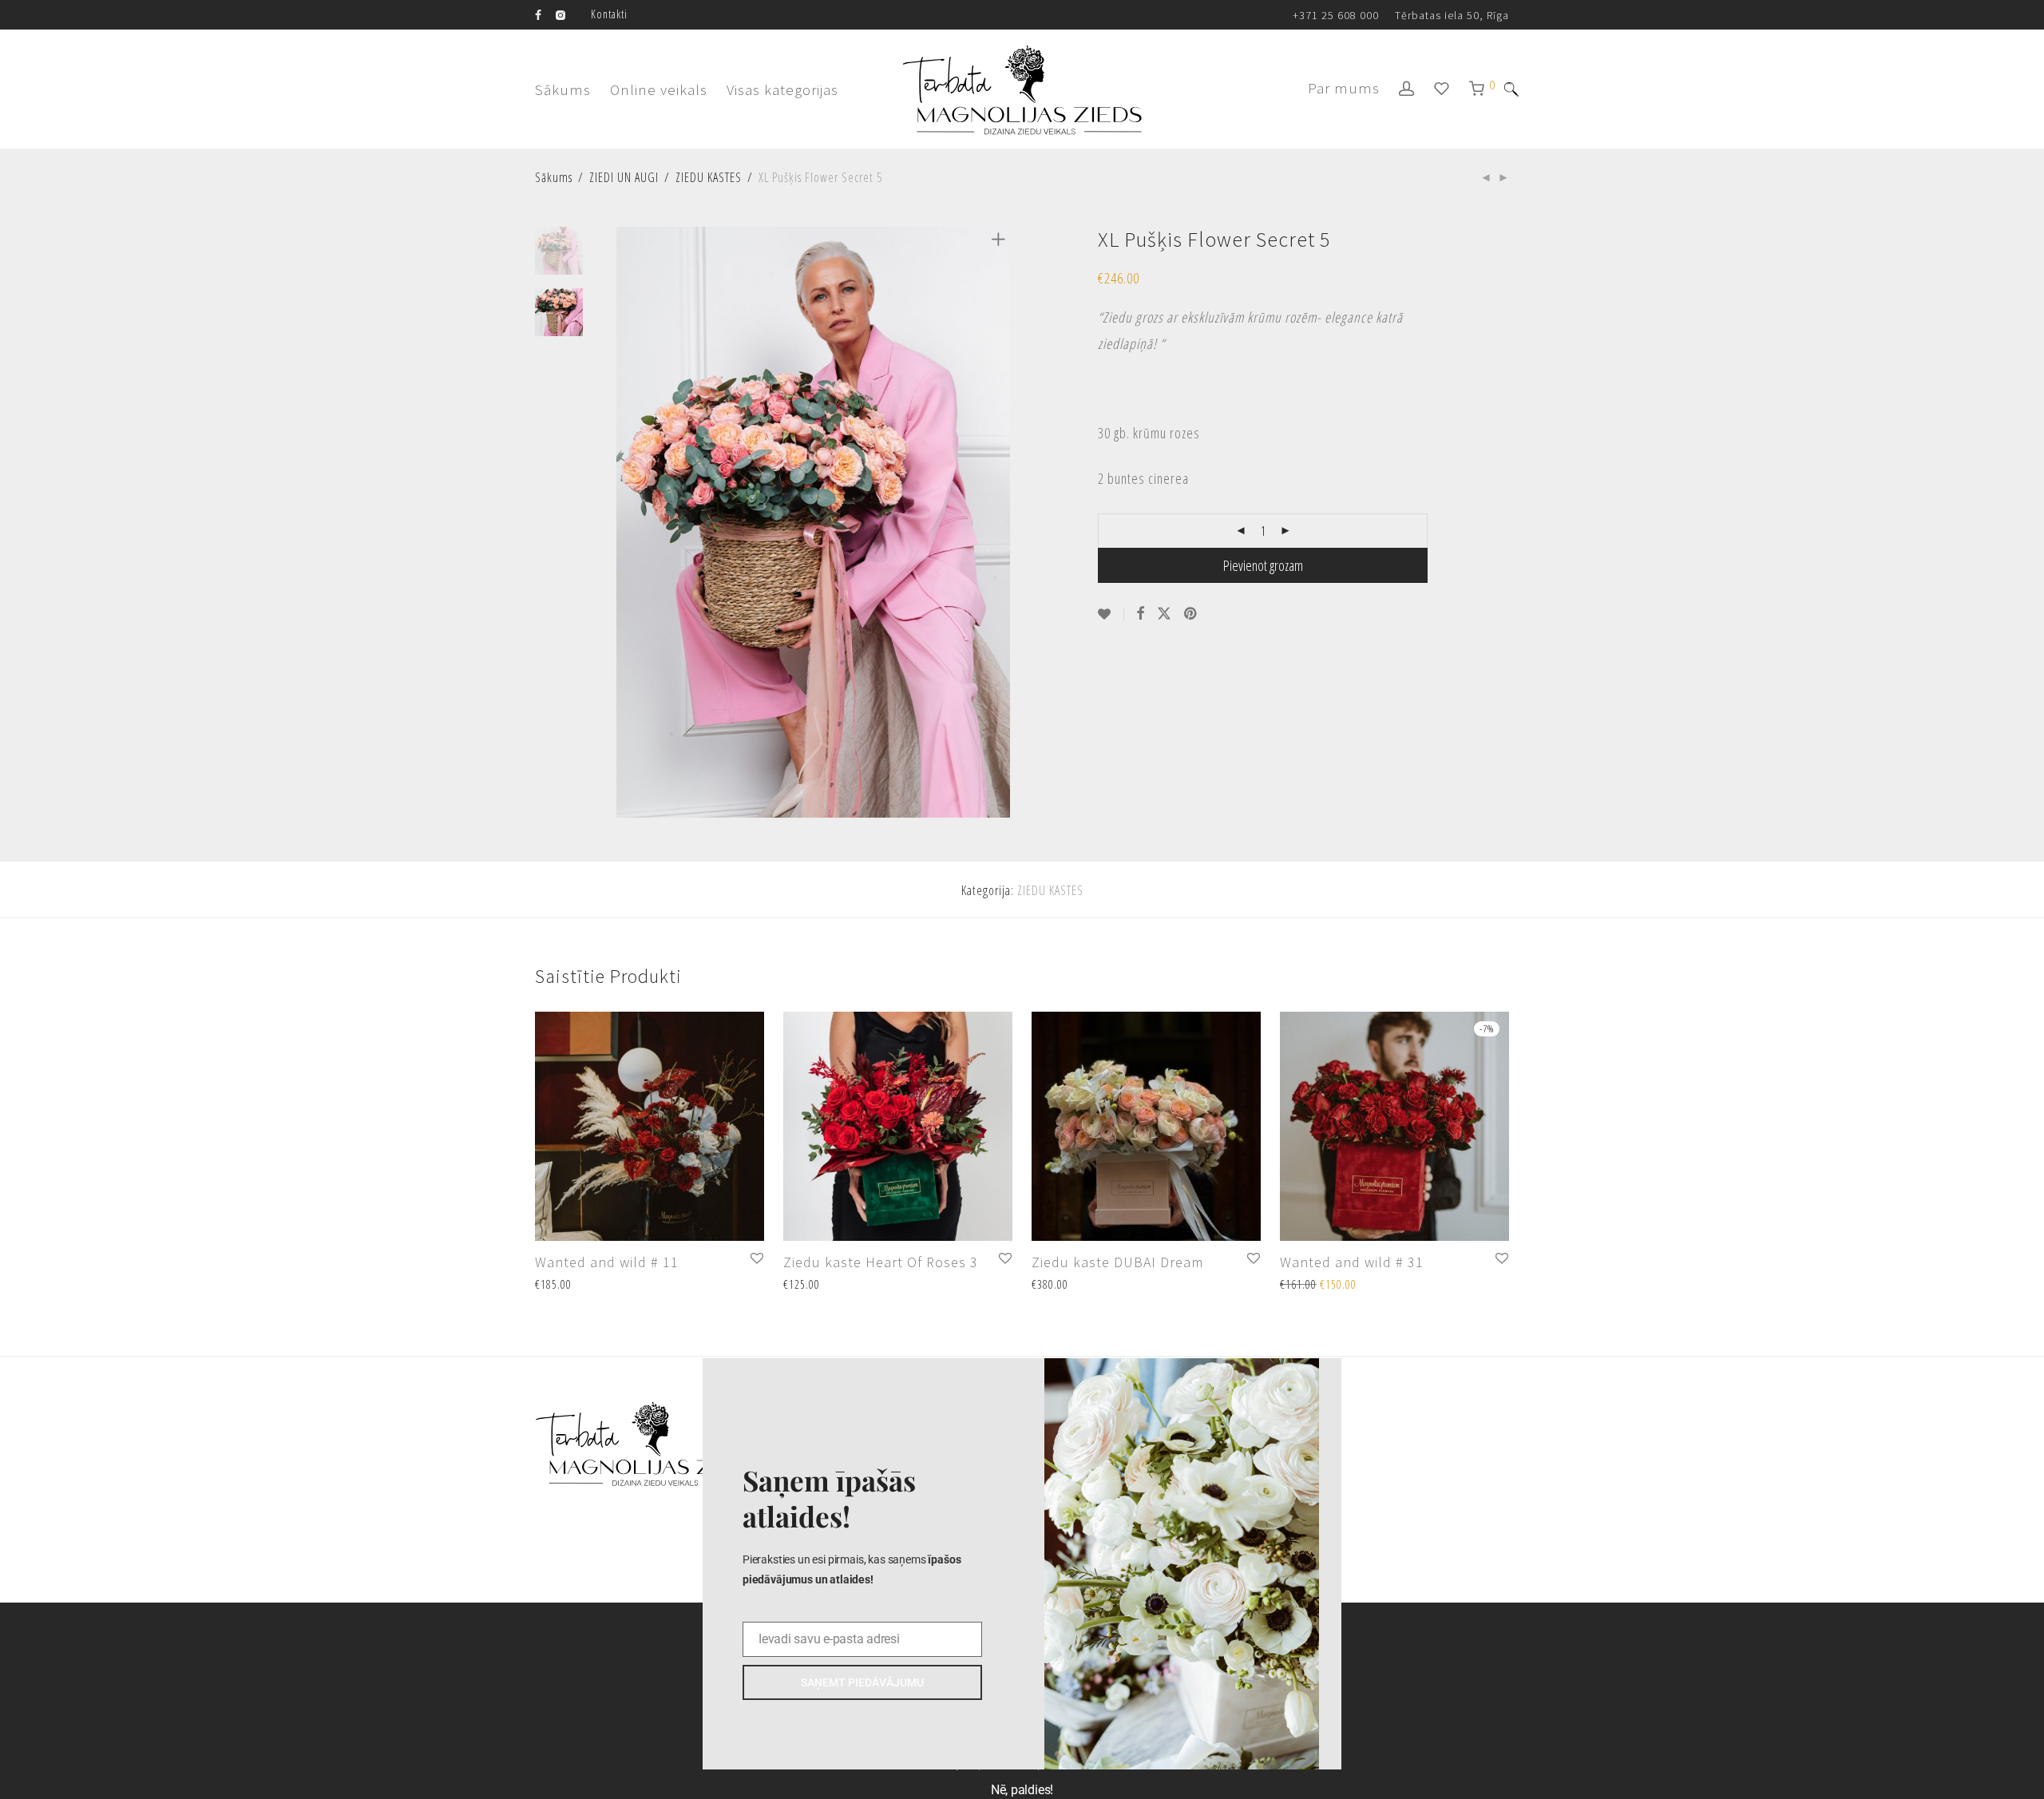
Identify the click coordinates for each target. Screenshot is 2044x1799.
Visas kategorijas (782, 89)
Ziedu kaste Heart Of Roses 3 (881, 1262)
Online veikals (659, 89)
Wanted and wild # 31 (1352, 1262)
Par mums (1344, 88)
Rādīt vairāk (556, 1285)
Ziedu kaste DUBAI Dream (1117, 1262)
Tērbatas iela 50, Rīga (1452, 15)
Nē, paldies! (1022, 1790)
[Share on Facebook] (1141, 614)
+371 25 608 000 (1336, 15)
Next (1001, 522)
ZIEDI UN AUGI (624, 177)
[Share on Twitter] (1165, 614)
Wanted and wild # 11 (607, 1262)
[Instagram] (561, 14)
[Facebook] (539, 14)
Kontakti (609, 14)
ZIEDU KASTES (709, 177)
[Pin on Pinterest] (1192, 614)
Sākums (563, 89)
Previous (626, 522)
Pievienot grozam (1263, 565)
